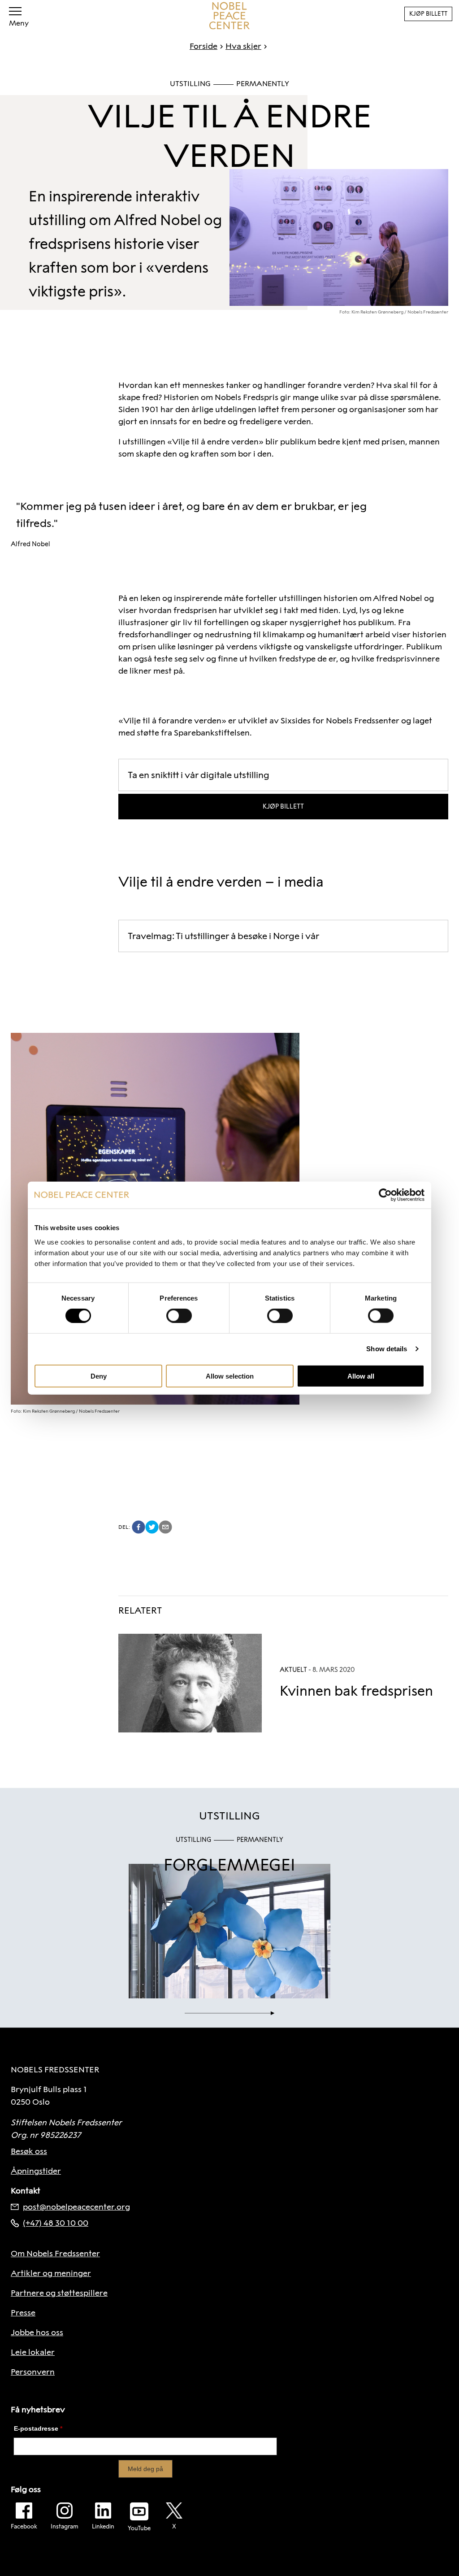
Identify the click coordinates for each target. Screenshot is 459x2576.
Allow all (361, 1376)
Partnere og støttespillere (59, 2293)
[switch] (179, 1316)
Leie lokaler (33, 2352)
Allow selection (230, 1376)
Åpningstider (36, 2171)
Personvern (33, 2372)
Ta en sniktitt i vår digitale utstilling (199, 775)
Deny (99, 1376)
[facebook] (139, 1527)
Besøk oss (29, 2151)
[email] (165, 1527)
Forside (204, 46)
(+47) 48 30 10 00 (56, 2223)
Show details (387, 1349)
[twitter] (152, 1527)
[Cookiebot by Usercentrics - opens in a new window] (385, 1195)
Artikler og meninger (51, 2273)
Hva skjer (243, 46)
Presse (23, 2313)
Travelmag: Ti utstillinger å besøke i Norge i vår (223, 936)
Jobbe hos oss (37, 2332)
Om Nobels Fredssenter (55, 2254)
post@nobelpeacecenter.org (76, 2207)
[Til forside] (229, 16)
